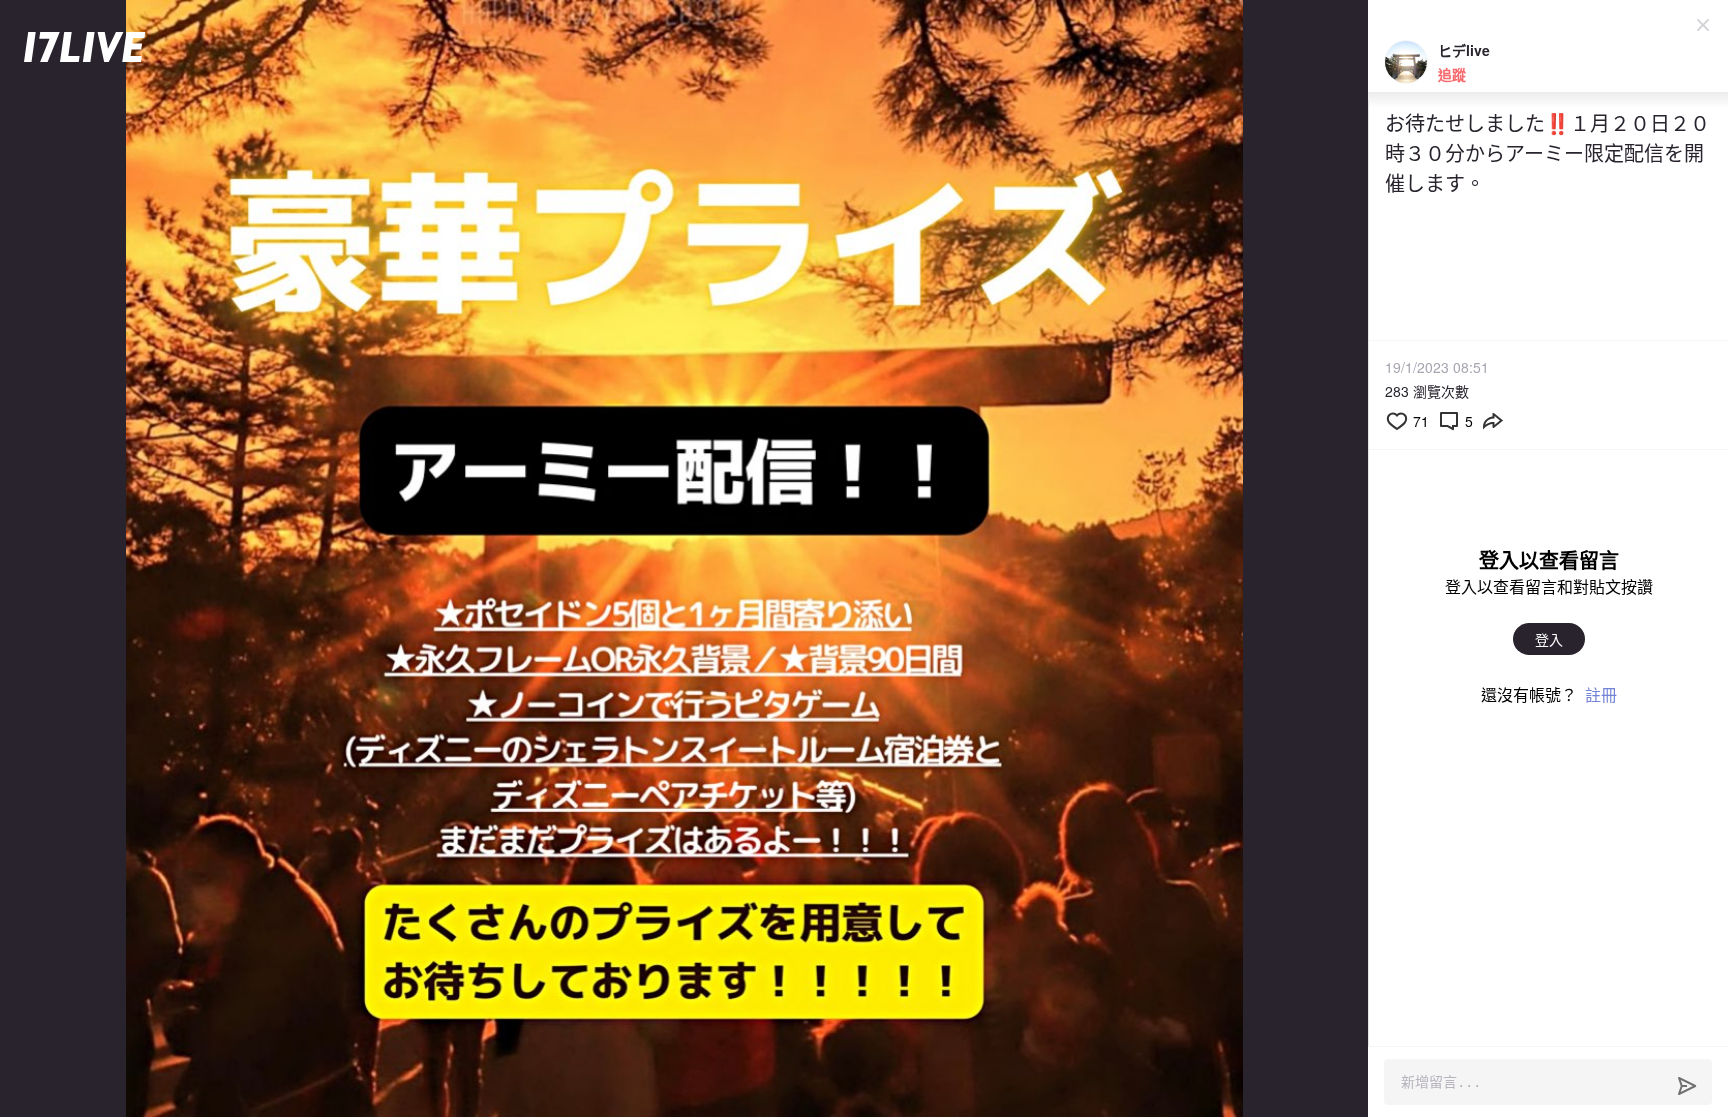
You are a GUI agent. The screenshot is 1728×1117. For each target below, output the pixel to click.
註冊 (1601, 694)
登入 (1549, 639)
